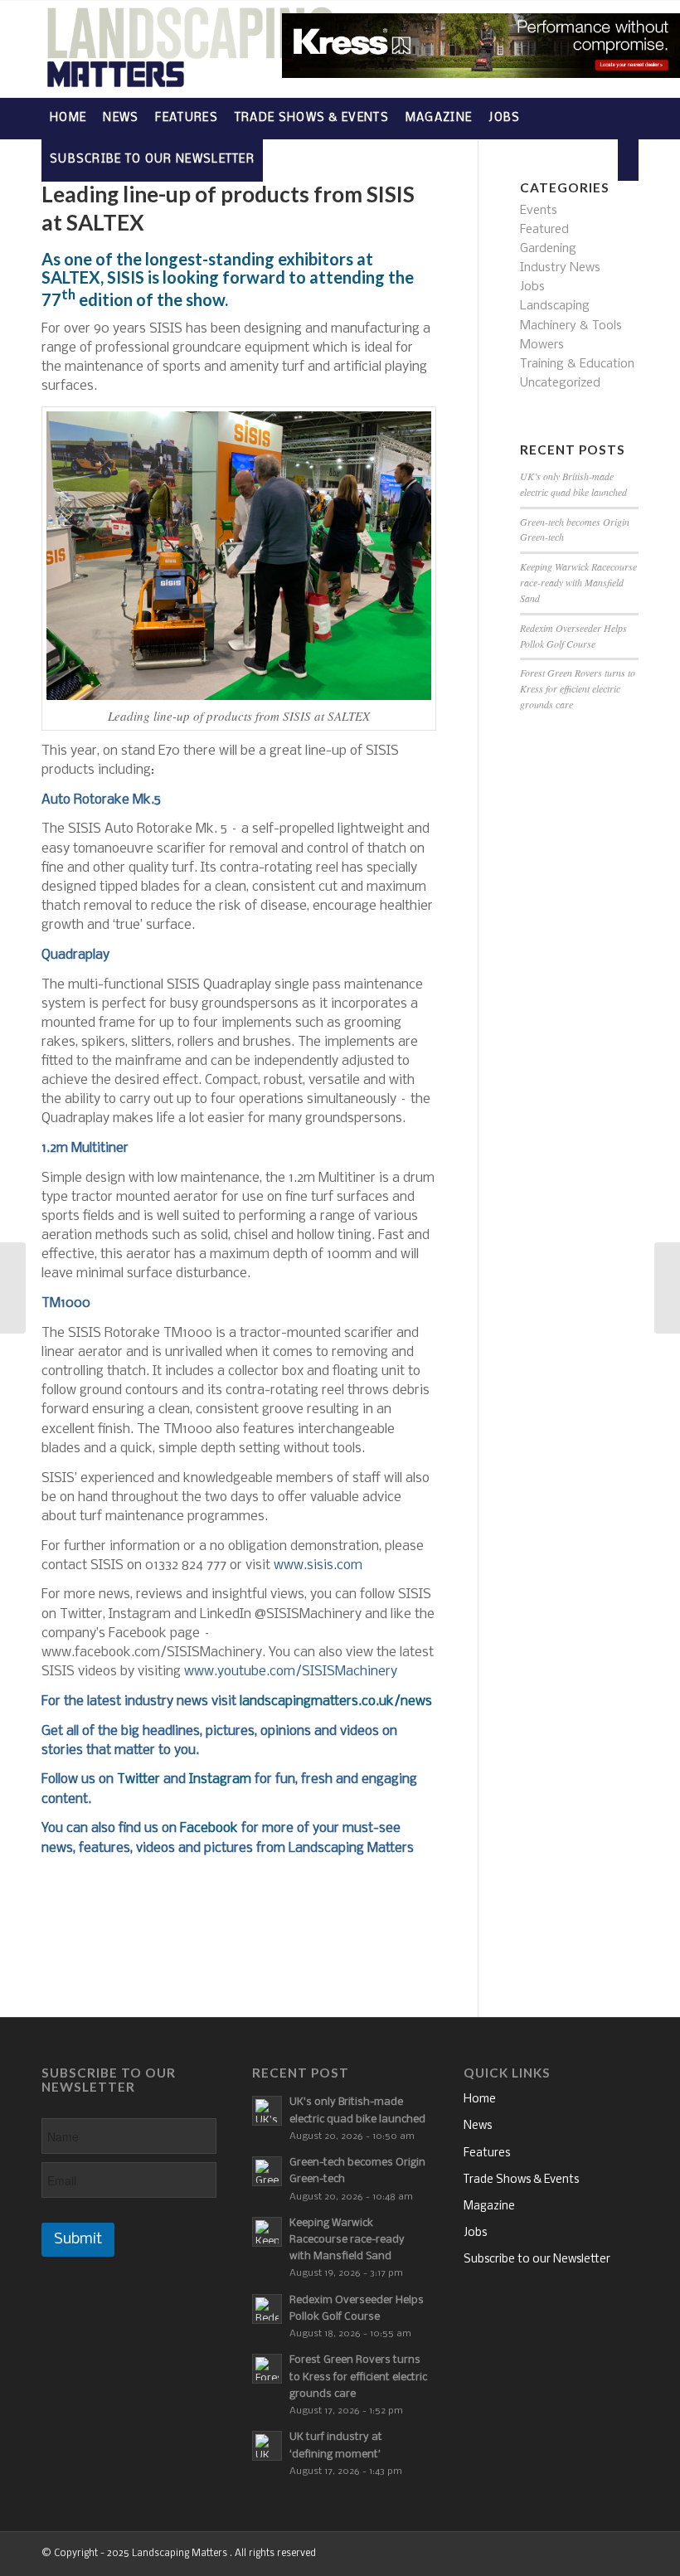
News (478, 2126)
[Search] (628, 160)
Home (480, 2100)
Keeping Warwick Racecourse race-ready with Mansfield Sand (578, 582)
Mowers (542, 345)
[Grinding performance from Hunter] (13, 1288)
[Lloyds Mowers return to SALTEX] (667, 1288)
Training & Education (577, 364)
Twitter (138, 1779)
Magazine (489, 2207)
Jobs (532, 287)
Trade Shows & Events (521, 2180)
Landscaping (555, 306)
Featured (544, 230)
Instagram (220, 1779)
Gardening (548, 249)
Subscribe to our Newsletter (537, 2260)
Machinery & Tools (571, 326)
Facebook (209, 1828)
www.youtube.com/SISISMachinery (291, 1672)
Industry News (560, 268)
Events (539, 211)
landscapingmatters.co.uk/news (336, 1701)
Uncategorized (560, 383)
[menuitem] (68, 119)
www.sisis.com (318, 1565)
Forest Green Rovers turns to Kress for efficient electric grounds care (578, 688)
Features (487, 2153)
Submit (78, 2240)
